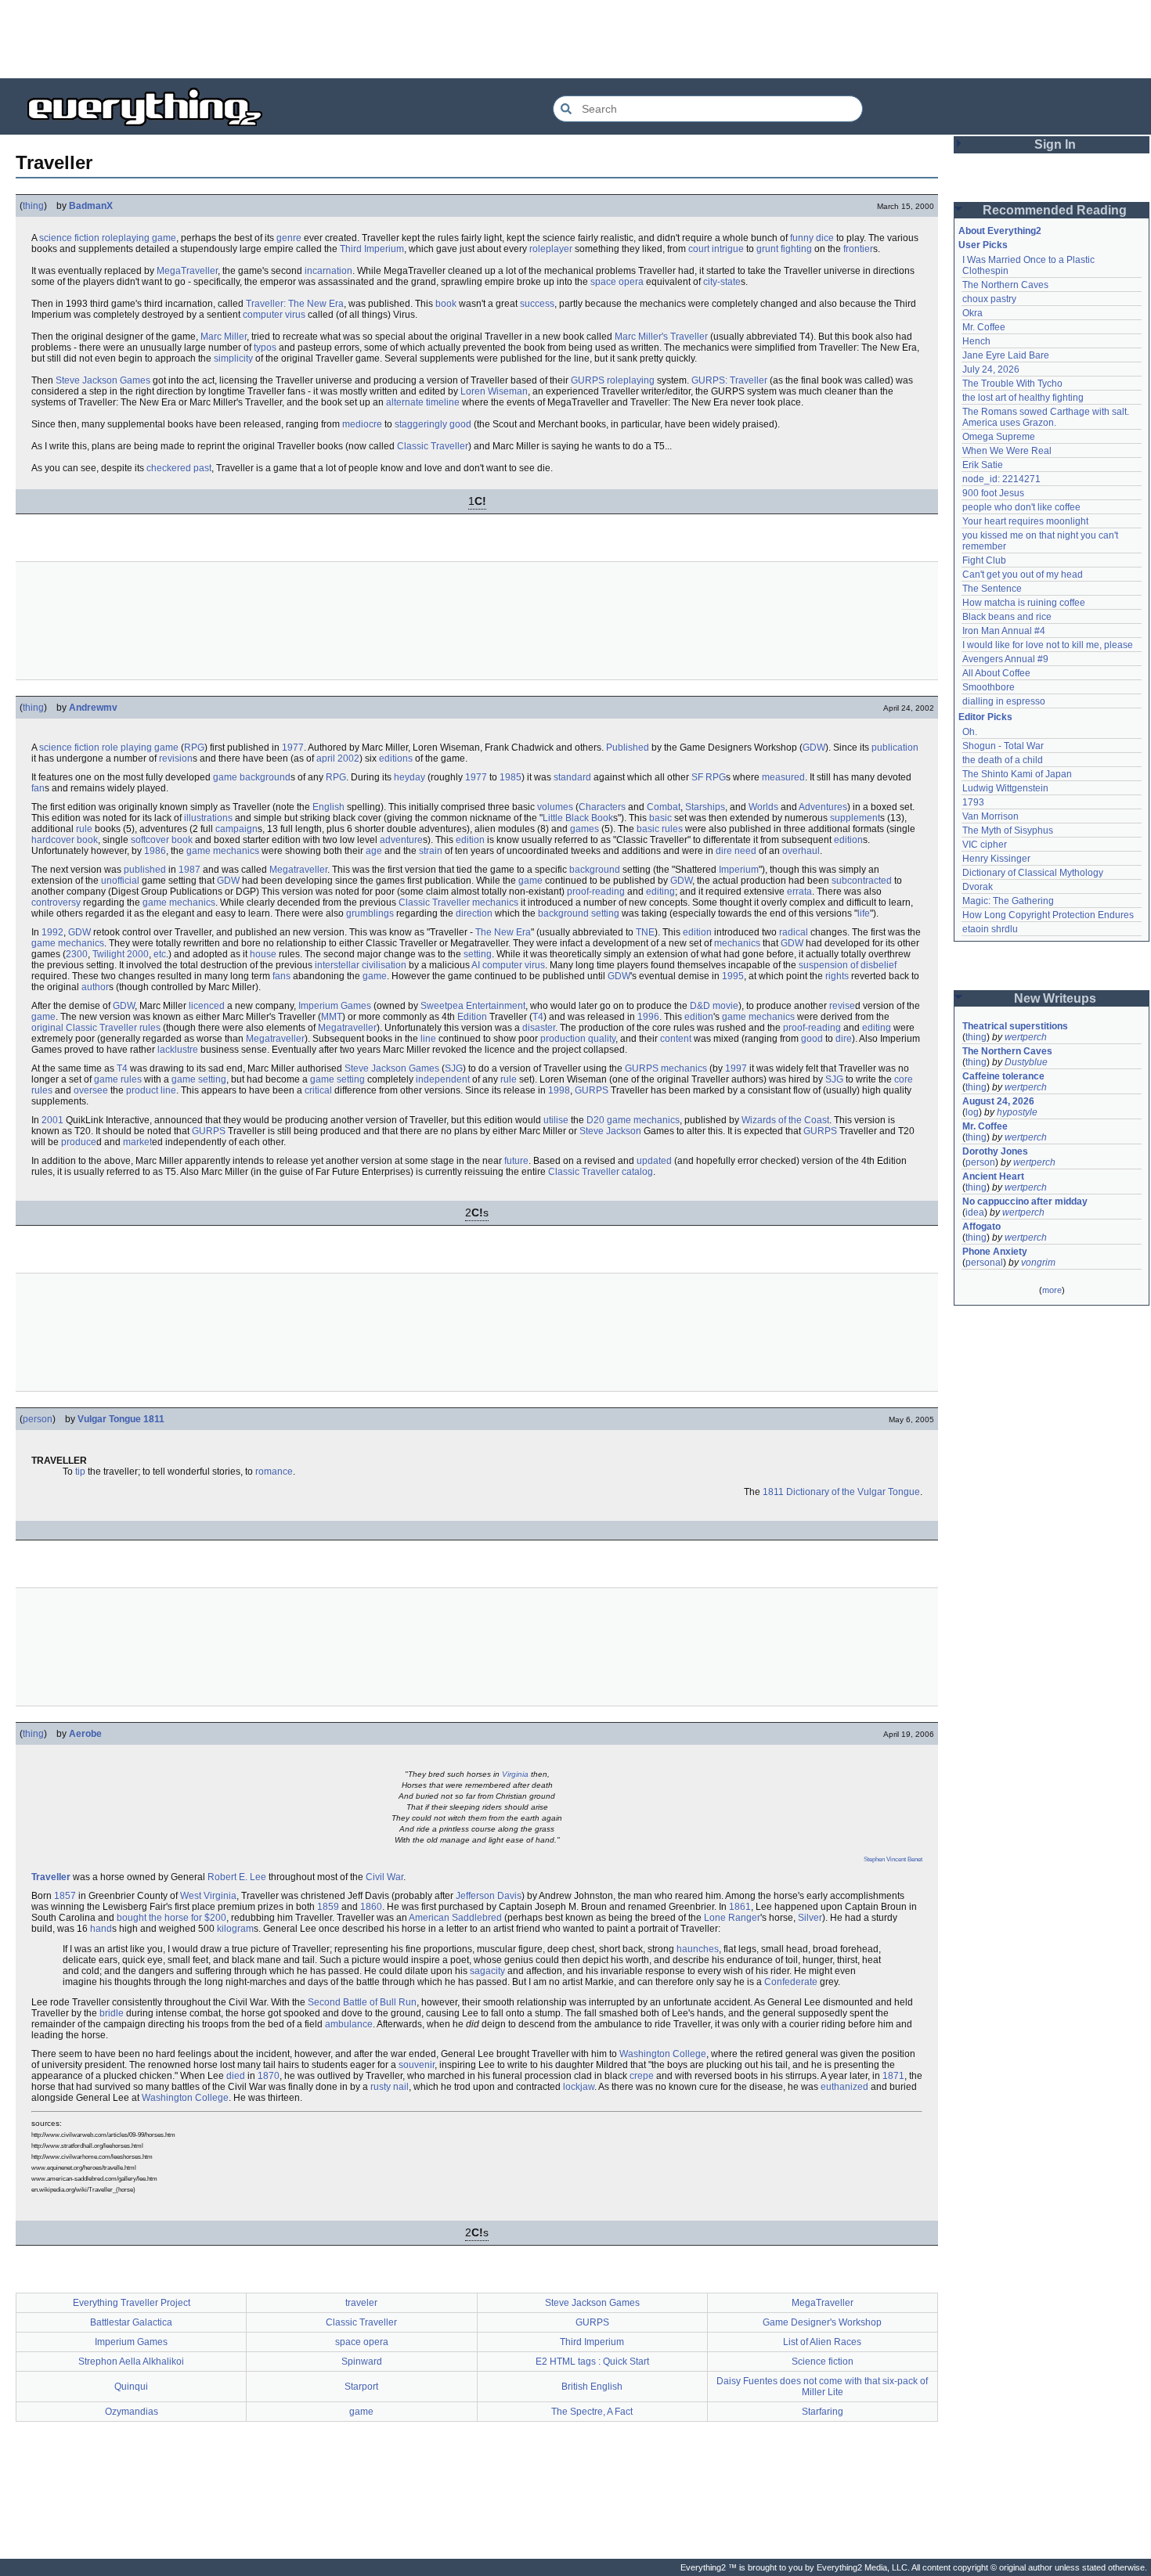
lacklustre (178, 1050)
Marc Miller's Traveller (661, 337)
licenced (207, 1006)
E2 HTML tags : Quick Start (592, 2362)
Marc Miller (224, 337)
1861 (740, 1907)
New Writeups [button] (1055, 998)
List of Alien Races (822, 2342)
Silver (810, 1918)
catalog (637, 1172)
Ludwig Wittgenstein (1005, 788)
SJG (454, 1068)
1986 (155, 851)
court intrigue (716, 249)
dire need (736, 851)
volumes (555, 807)
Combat (664, 807)
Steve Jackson (610, 1131)
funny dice (812, 238)
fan (38, 788)
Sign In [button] (1055, 144)
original (47, 1028)
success (537, 304)
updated (654, 1161)
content (676, 1039)
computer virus (274, 315)
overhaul (801, 851)
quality (602, 1039)
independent (443, 1079)
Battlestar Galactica (131, 2322)
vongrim (1038, 1263)
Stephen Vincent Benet (893, 1859)
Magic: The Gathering (1008, 901)
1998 (559, 1090)
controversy (56, 903)
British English (592, 2387)
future (516, 1161)
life (864, 913)
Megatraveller (298, 870)
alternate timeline (423, 402)
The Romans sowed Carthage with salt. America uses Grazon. (1046, 417)
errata (799, 892)
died (236, 2076)
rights (837, 976)
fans (281, 976)
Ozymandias (132, 2412)
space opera (617, 282)
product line (151, 1090)
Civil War (384, 1877)
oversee (91, 1090)
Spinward (362, 2362)
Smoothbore (989, 687)
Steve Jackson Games (103, 380)
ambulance (349, 2024)
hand (101, 1929)
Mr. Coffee (984, 327)
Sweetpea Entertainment (473, 1006)
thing (33, 206)
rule (84, 829)
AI (476, 965)
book (446, 304)
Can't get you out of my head (1023, 575)
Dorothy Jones (995, 1151)
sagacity (487, 1971)
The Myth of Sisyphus (1008, 830)
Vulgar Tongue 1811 (121, 1419)
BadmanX (91, 206)
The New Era (503, 932)
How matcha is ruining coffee (1024, 603)
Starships (705, 807)
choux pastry (989, 299)
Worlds (763, 807)
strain (431, 851)
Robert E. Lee (237, 1877)
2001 (52, 1120)
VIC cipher (985, 845)
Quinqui (131, 2387)
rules (672, 829)
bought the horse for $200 (171, 1918)
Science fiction (823, 2362)
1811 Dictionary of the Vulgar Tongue (841, 1492)
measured (783, 777)
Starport (361, 2387)
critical (318, 1090)
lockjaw (579, 2087)
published (145, 870)
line (428, 1039)
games (585, 829)
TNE (645, 932)
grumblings (370, 913)
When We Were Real (1007, 451)
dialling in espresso (1004, 701)
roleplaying (126, 238)
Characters (602, 807)
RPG (194, 748)
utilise (556, 1120)
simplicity (233, 358)
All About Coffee (996, 673)
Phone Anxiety (995, 1252)
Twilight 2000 (121, 954)
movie (725, 1006)
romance (274, 1472)
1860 (371, 1907)
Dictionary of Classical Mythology (1033, 873)
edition (470, 840)
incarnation (328, 271)
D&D (700, 1006)
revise (842, 1006)
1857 (65, 1896)
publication (895, 748)
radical (794, 932)
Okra (972, 313)
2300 (77, 954)
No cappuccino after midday (1025, 1202)
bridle (112, 2013)
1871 (893, 2076)
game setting (199, 1079)
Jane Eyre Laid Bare (1006, 355)
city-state (722, 282)
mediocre (362, 424)
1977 (293, 748)
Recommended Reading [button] (1055, 210)
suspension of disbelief (848, 965)
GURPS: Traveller (729, 380)
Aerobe (85, 1734)
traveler (361, 2303)
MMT (332, 1017)
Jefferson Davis (489, 1896)
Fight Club (984, 560)
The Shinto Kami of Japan (1017, 774)
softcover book (162, 840)
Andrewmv (93, 708)
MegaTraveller (187, 271)
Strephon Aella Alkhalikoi (131, 2362)
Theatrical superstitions (1015, 1026)
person (38, 1419)
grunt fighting (784, 249)
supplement (855, 818)
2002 (348, 758)
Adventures (823, 807)
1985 (511, 777)
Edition (472, 1017)
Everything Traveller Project (132, 2303)
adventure (401, 840)
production (563, 1039)
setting (605, 913)
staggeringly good (433, 424)
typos (265, 348)
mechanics (236, 851)
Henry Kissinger (996, 859)
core (904, 1079)
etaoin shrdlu (990, 929)
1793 (973, 802)
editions (396, 758)
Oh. (970, 732)
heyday (410, 777)
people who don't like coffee (1021, 507)
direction (474, 913)
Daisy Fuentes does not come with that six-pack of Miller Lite (822, 2387)
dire (844, 1039)
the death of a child (1003, 760)
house (263, 954)
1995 (733, 976)
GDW (814, 748)
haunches (698, 1949)
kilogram (235, 1929)
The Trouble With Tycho (1012, 384)
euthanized (844, 2087)
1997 (736, 1068)
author (95, 987)
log (972, 1112)
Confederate (791, 1982)
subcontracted (862, 881)
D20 (595, 1120)
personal (984, 1263)
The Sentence (992, 589)
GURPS (588, 380)
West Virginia (208, 1896)
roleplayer (551, 249)
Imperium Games (335, 1006)
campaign (236, 829)
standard (572, 777)
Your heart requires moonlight (1025, 521)
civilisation (384, 965)
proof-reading (596, 892)
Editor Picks (985, 717)
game (164, 238)
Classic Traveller (433, 446)
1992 (52, 932)
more (1052, 1290)
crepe (642, 2076)
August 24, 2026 (998, 1101)
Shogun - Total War (1003, 746)
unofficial (120, 881)
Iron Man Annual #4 (1004, 631)
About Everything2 (1000, 231)
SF (697, 777)
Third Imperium (372, 249)
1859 (328, 1907)
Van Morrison (990, 816)
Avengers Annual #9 (1005, 659)
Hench (976, 341)
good (812, 1039)
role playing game (140, 748)
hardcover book (65, 840)
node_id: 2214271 (1001, 479)
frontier (858, 249)
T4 (538, 1017)
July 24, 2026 (991, 369)
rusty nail (390, 2087)
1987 (189, 870)
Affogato (981, 1227)
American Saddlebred (455, 1918)
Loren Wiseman (494, 391)
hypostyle (1017, 1112)
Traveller (51, 1877)
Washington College (663, 2054)
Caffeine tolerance (1003, 1076)
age (374, 851)
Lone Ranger (732, 1918)
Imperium (739, 870)
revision (176, 758)
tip (80, 1472)
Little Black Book (578, 818)
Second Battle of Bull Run (362, 2002)
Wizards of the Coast (785, 1120)
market (137, 1142)
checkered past (179, 468)
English (328, 807)
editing (660, 892)
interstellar (337, 965)
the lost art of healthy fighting (1023, 398)
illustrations (208, 818)
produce (79, 1142)
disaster (539, 1028)
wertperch (1026, 1037)
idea (975, 1212)
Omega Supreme (999, 437)
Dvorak (978, 887)
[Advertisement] (575, 39)
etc (160, 954)
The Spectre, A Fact (592, 2412)
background (265, 777)
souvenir (417, 2065)
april (326, 758)
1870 (269, 2076)
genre (289, 238)
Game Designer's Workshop (822, 2322)
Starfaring (823, 2412)
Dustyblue (1026, 1062)
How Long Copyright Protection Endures (1048, 915)
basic (660, 818)
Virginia (515, 1774)
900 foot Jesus (993, 493)
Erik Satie (983, 465)
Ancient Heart (993, 1176)
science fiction (69, 238)
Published (628, 748)
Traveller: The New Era (295, 304)
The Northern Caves (1005, 285)
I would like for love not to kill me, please (1048, 645)
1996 (648, 1017)
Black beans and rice (1007, 617)
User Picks (983, 245)
